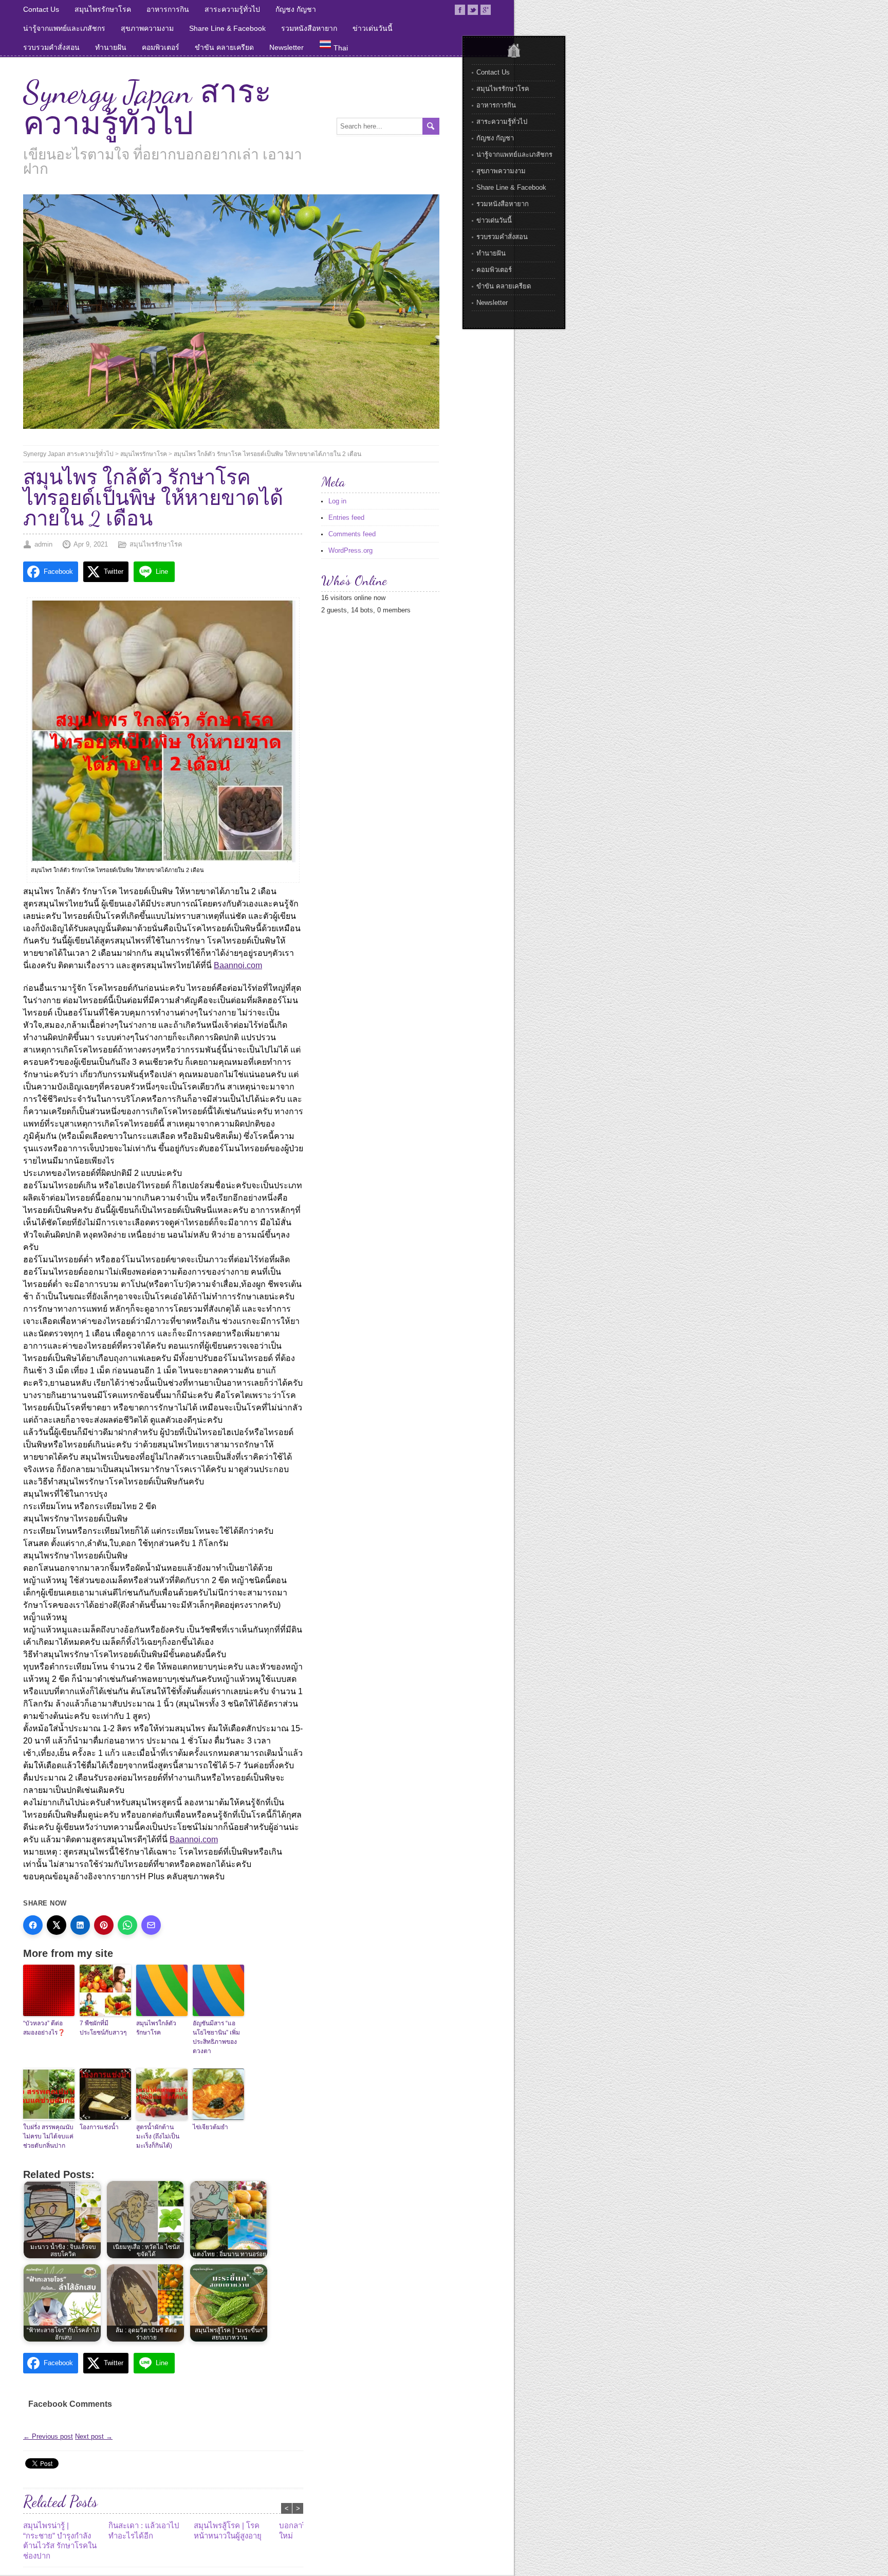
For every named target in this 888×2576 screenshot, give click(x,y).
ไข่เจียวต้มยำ (210, 2127)
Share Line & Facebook (227, 28)
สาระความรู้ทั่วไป (232, 9)
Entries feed (346, 518)
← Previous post (48, 2436)
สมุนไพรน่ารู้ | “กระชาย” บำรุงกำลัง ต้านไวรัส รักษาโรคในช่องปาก (60, 2541)
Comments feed (352, 534)
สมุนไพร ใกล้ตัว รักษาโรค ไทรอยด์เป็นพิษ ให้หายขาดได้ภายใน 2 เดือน (267, 454)
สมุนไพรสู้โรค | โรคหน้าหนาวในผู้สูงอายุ (228, 2530)
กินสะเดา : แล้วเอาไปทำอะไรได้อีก (144, 2530)
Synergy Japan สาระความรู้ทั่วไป (147, 108)
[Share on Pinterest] (104, 1925)
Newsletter (286, 47)
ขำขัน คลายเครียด (224, 47)
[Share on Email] (151, 1925)
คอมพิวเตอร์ (161, 47)
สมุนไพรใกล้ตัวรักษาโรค (156, 2028)
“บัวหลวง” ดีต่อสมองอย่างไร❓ (44, 2028)
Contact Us (41, 9)
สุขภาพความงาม (147, 28)
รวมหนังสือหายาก (309, 28)
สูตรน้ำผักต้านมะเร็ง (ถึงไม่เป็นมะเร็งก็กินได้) (158, 2136)
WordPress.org (350, 550)
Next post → (94, 2436)
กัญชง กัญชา (296, 9)
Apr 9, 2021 (91, 544)
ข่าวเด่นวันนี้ (373, 28)
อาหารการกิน (168, 9)
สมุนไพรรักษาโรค (103, 9)
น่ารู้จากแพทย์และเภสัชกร (64, 28)
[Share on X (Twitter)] (57, 1925)
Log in (337, 501)
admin (43, 544)
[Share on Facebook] (33, 1925)
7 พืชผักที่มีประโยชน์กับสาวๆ (103, 2028)
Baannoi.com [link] (238, 965)
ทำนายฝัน (111, 47)
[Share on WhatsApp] (127, 1925)
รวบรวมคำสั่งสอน (51, 47)
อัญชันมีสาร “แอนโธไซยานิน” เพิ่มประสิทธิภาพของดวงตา (216, 2037)
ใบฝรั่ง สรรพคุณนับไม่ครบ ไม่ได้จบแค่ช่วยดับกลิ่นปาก (48, 2136)
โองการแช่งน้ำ (99, 2127)
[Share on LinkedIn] (80, 1925)
